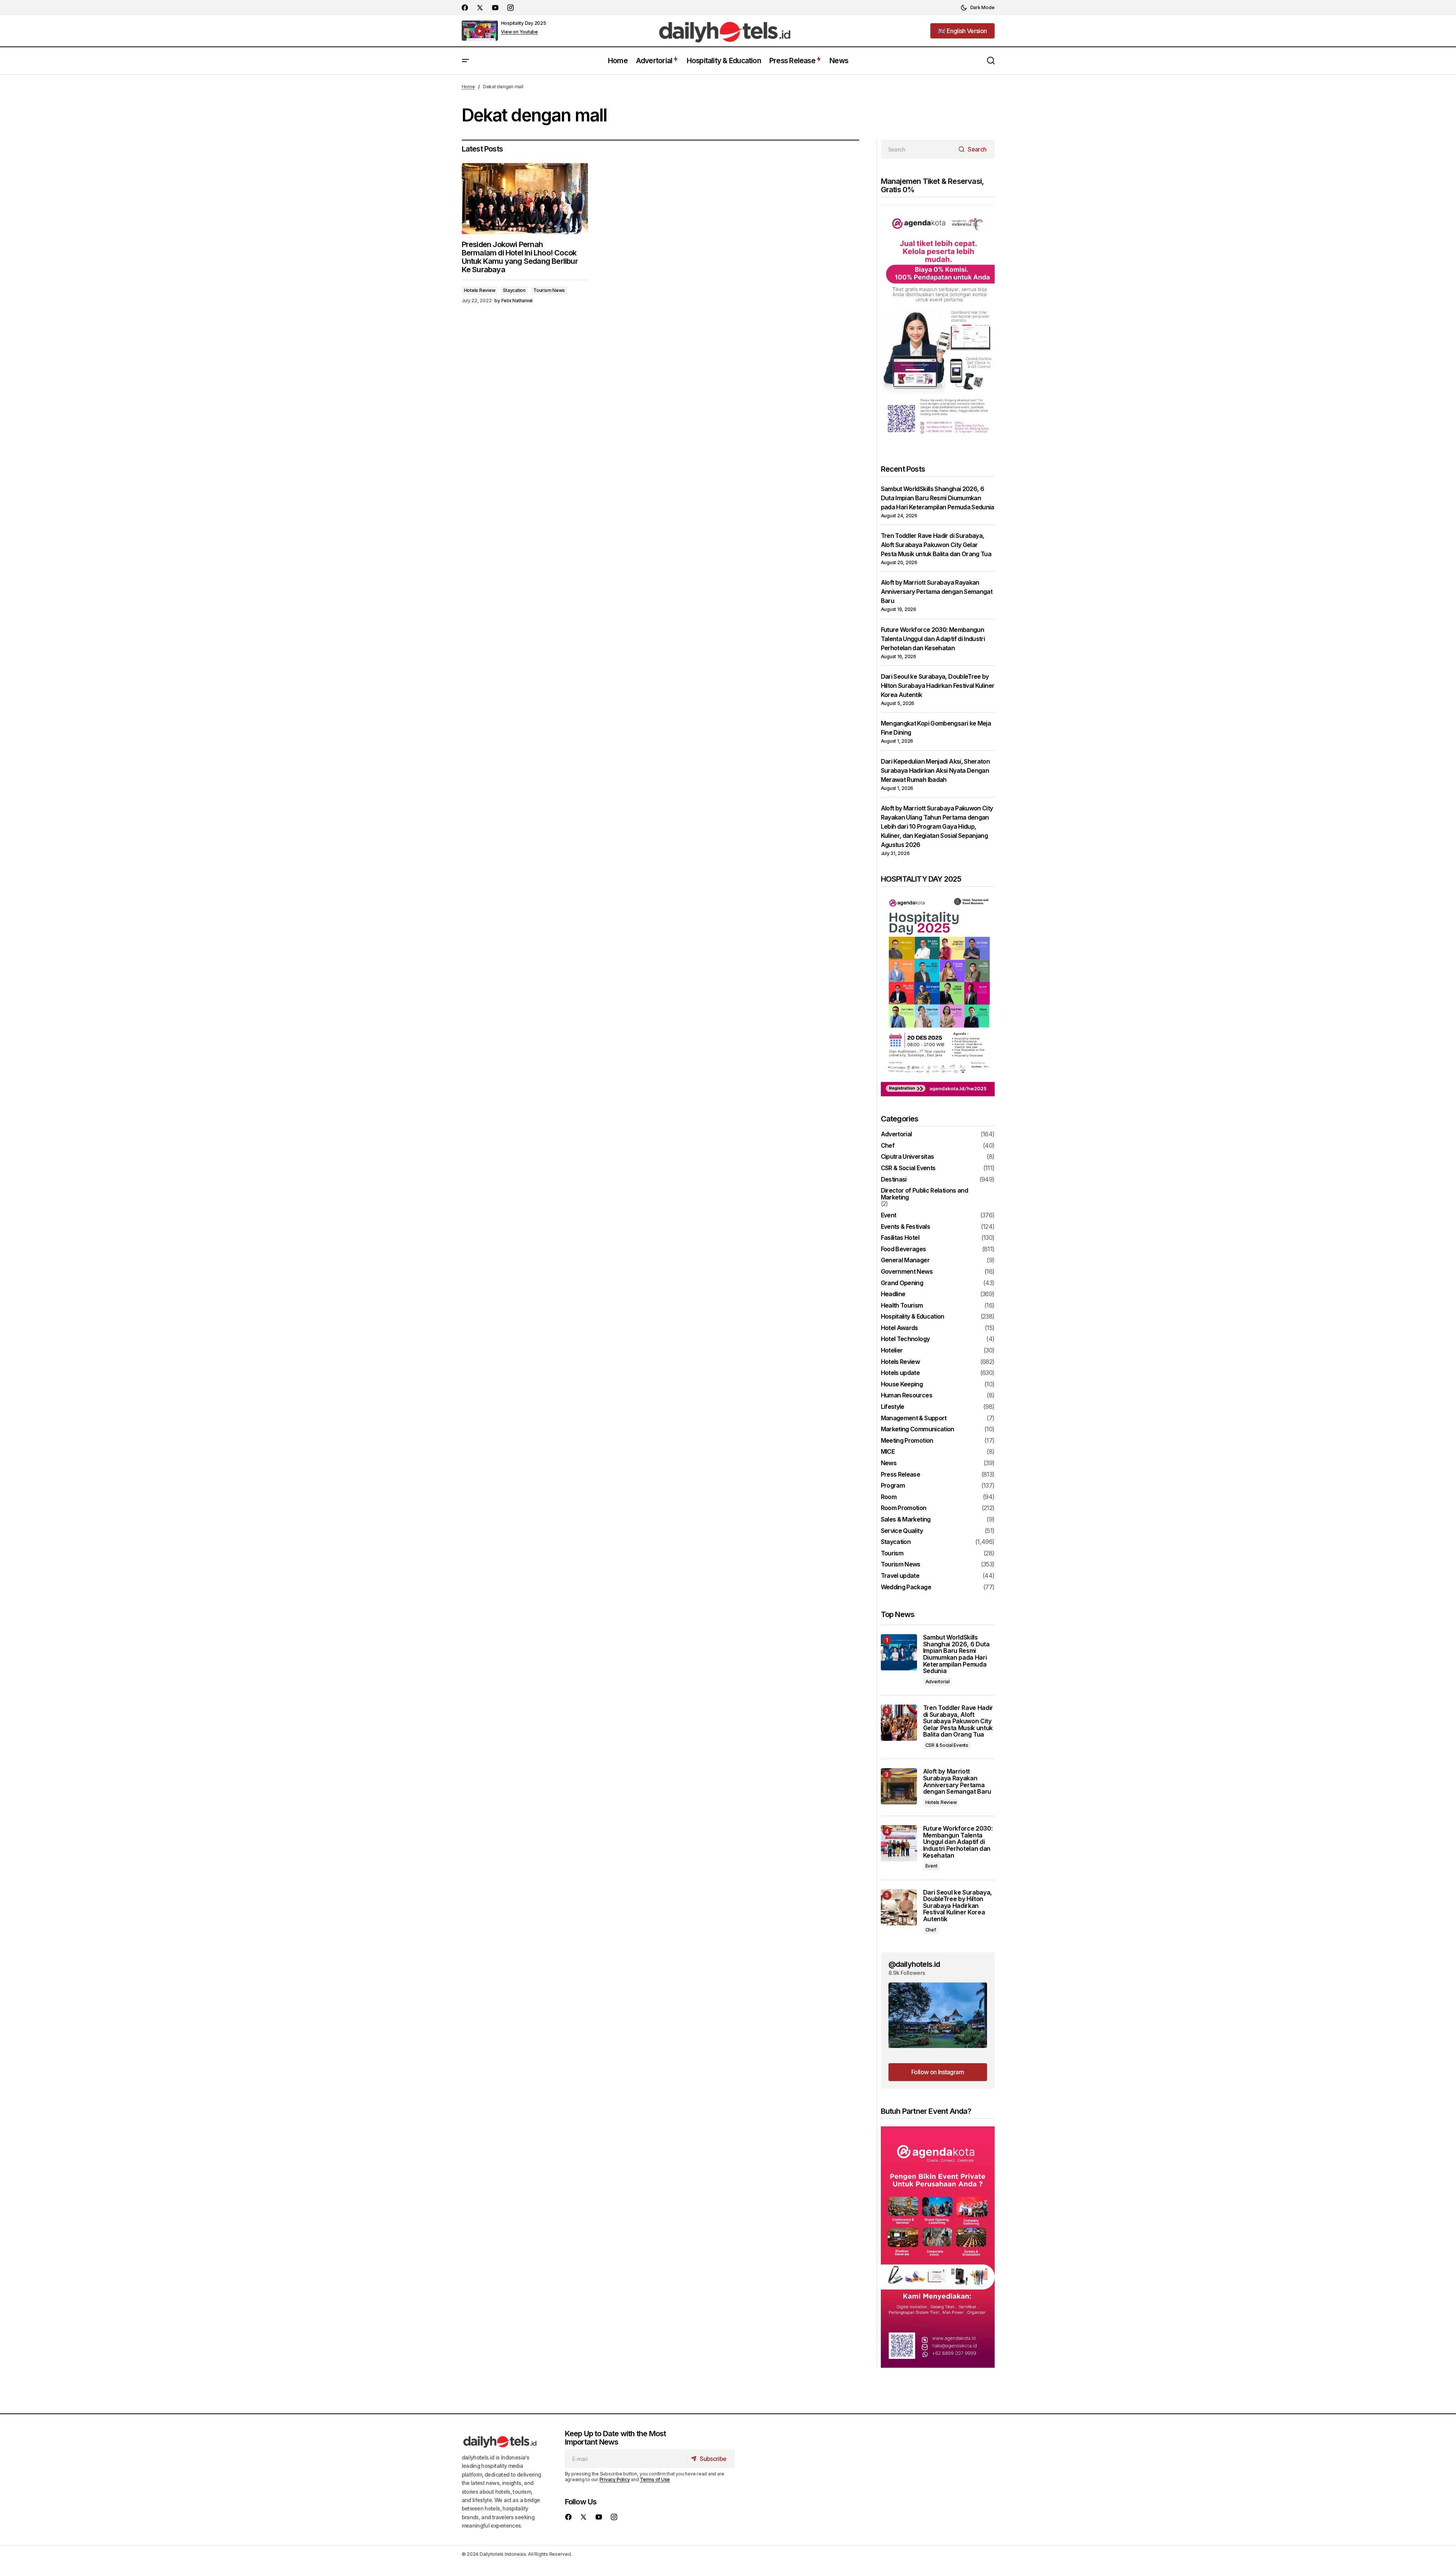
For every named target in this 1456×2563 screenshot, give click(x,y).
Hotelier (892, 1351)
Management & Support (914, 1418)
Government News (907, 1272)
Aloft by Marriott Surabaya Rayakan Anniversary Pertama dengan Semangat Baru (937, 592)
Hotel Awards (899, 1328)
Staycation (514, 290)
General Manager (905, 1260)
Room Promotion (904, 1508)
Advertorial (896, 1134)
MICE (888, 1452)
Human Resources (907, 1396)
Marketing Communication (918, 1429)
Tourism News (549, 290)
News (889, 1463)
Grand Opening (902, 1283)
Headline (893, 1294)
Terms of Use (655, 2479)
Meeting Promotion (907, 1441)
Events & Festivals (905, 1227)
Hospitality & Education (913, 1317)
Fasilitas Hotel (900, 1238)
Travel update (900, 1576)
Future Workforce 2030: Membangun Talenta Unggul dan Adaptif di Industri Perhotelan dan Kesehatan (933, 639)
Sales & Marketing (906, 1520)
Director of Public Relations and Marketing (925, 1194)
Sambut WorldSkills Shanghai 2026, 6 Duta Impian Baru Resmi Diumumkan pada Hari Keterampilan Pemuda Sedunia (938, 498)
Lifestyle (893, 1407)
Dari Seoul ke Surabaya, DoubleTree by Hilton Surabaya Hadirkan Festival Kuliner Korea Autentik (938, 686)
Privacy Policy (615, 2479)
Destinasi (894, 1180)
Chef (888, 1146)
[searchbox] (918, 149)
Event (889, 1215)
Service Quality (902, 1531)
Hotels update (900, 1373)
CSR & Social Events (908, 1168)
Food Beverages (903, 1249)
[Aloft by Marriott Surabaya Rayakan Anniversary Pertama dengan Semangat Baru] (899, 1786)
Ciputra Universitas (907, 1157)
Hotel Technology (905, 1339)
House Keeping (902, 1384)
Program (893, 1486)
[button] (978, 8)
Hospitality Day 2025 (524, 23)
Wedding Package (906, 1587)
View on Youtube (519, 32)
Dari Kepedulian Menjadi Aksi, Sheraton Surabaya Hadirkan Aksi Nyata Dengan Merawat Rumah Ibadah (935, 770)
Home (468, 87)
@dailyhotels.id (914, 1964)
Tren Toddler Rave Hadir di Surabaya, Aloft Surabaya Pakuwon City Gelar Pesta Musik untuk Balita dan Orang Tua (936, 545)
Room (889, 1497)
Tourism (892, 1553)
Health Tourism (902, 1306)
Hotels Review (480, 290)
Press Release (901, 1475)
